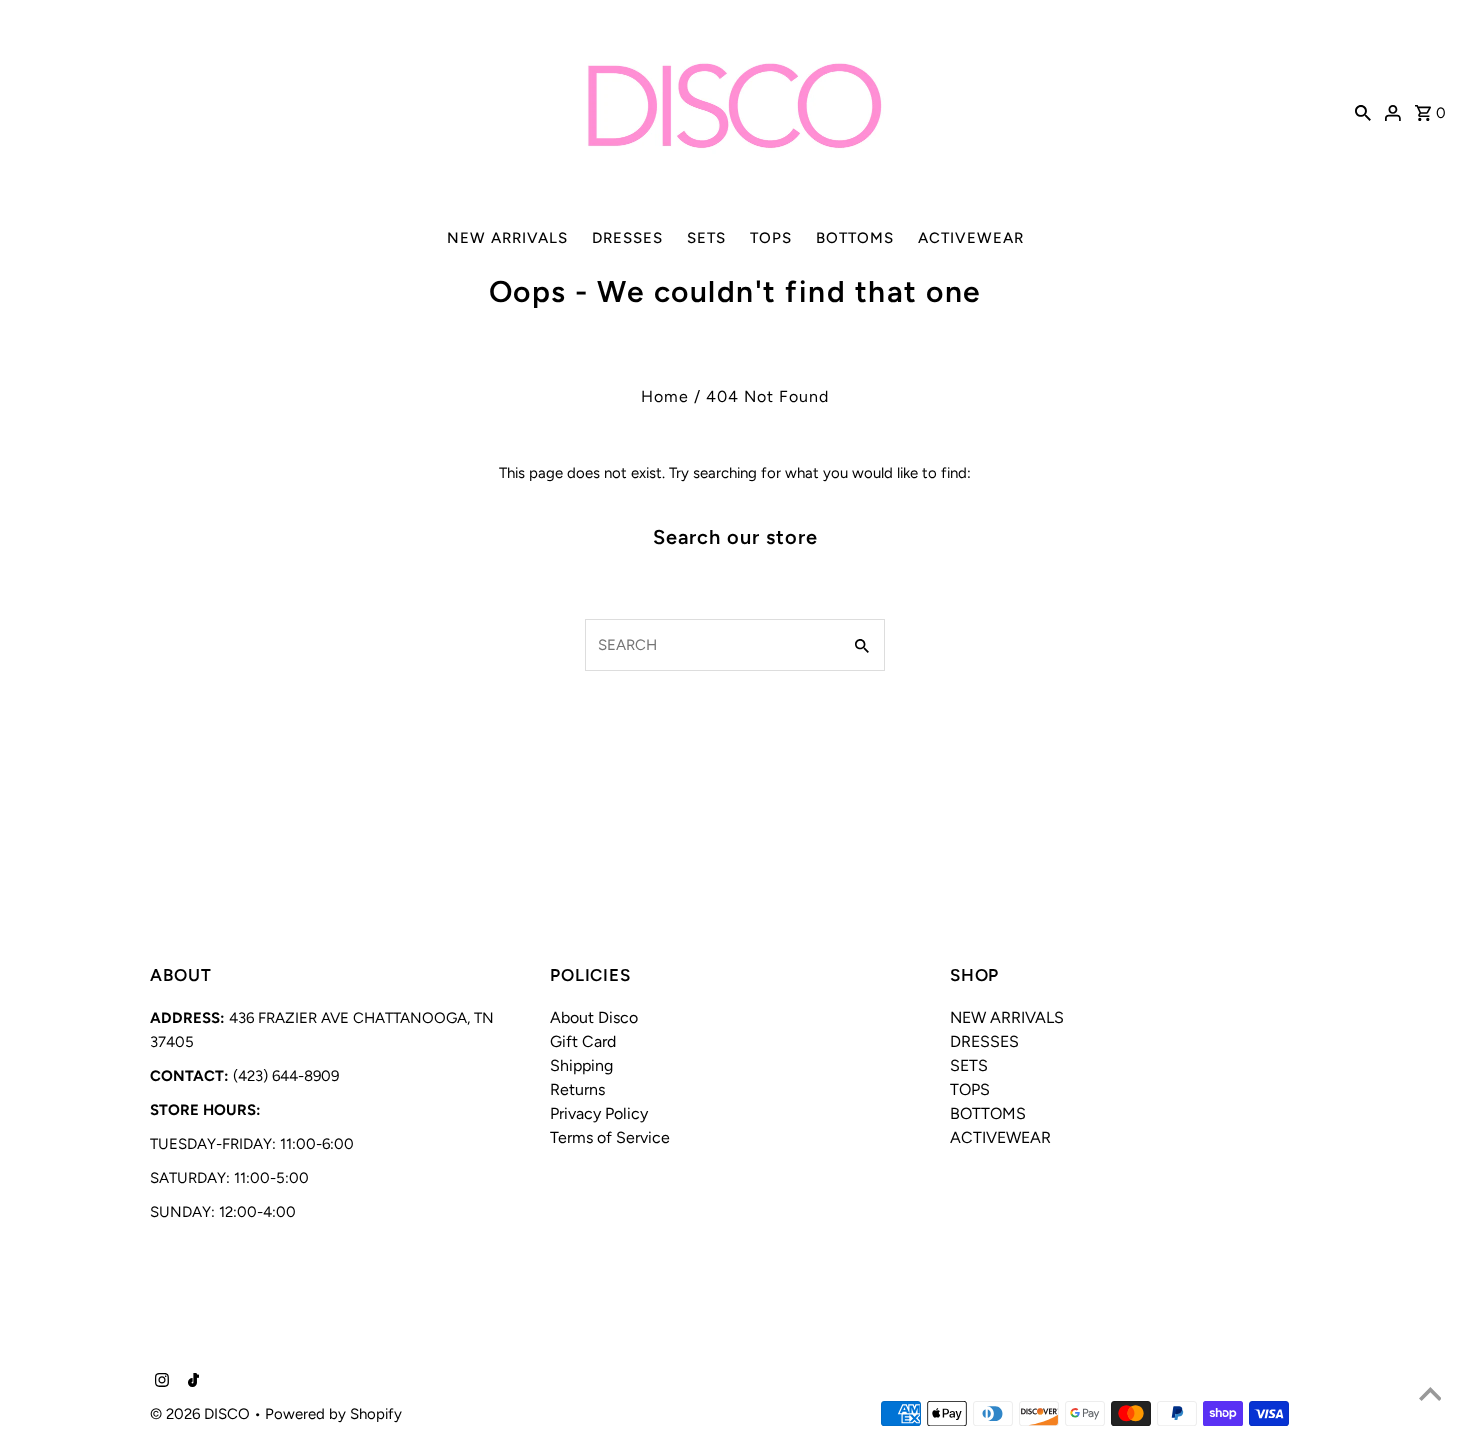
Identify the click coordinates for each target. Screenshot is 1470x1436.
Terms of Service (610, 1137)
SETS (706, 238)
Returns (577, 1089)
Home (665, 396)
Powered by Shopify (333, 1414)
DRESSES (627, 238)
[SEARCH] (1363, 111)
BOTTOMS (855, 238)
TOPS (771, 238)
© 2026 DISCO (202, 1414)
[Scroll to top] (1430, 1396)
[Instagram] (159, 1382)
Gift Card (583, 1041)
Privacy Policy (599, 1113)
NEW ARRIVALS (507, 238)
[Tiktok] (191, 1382)
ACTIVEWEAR (971, 238)
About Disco (594, 1017)
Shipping (581, 1065)
